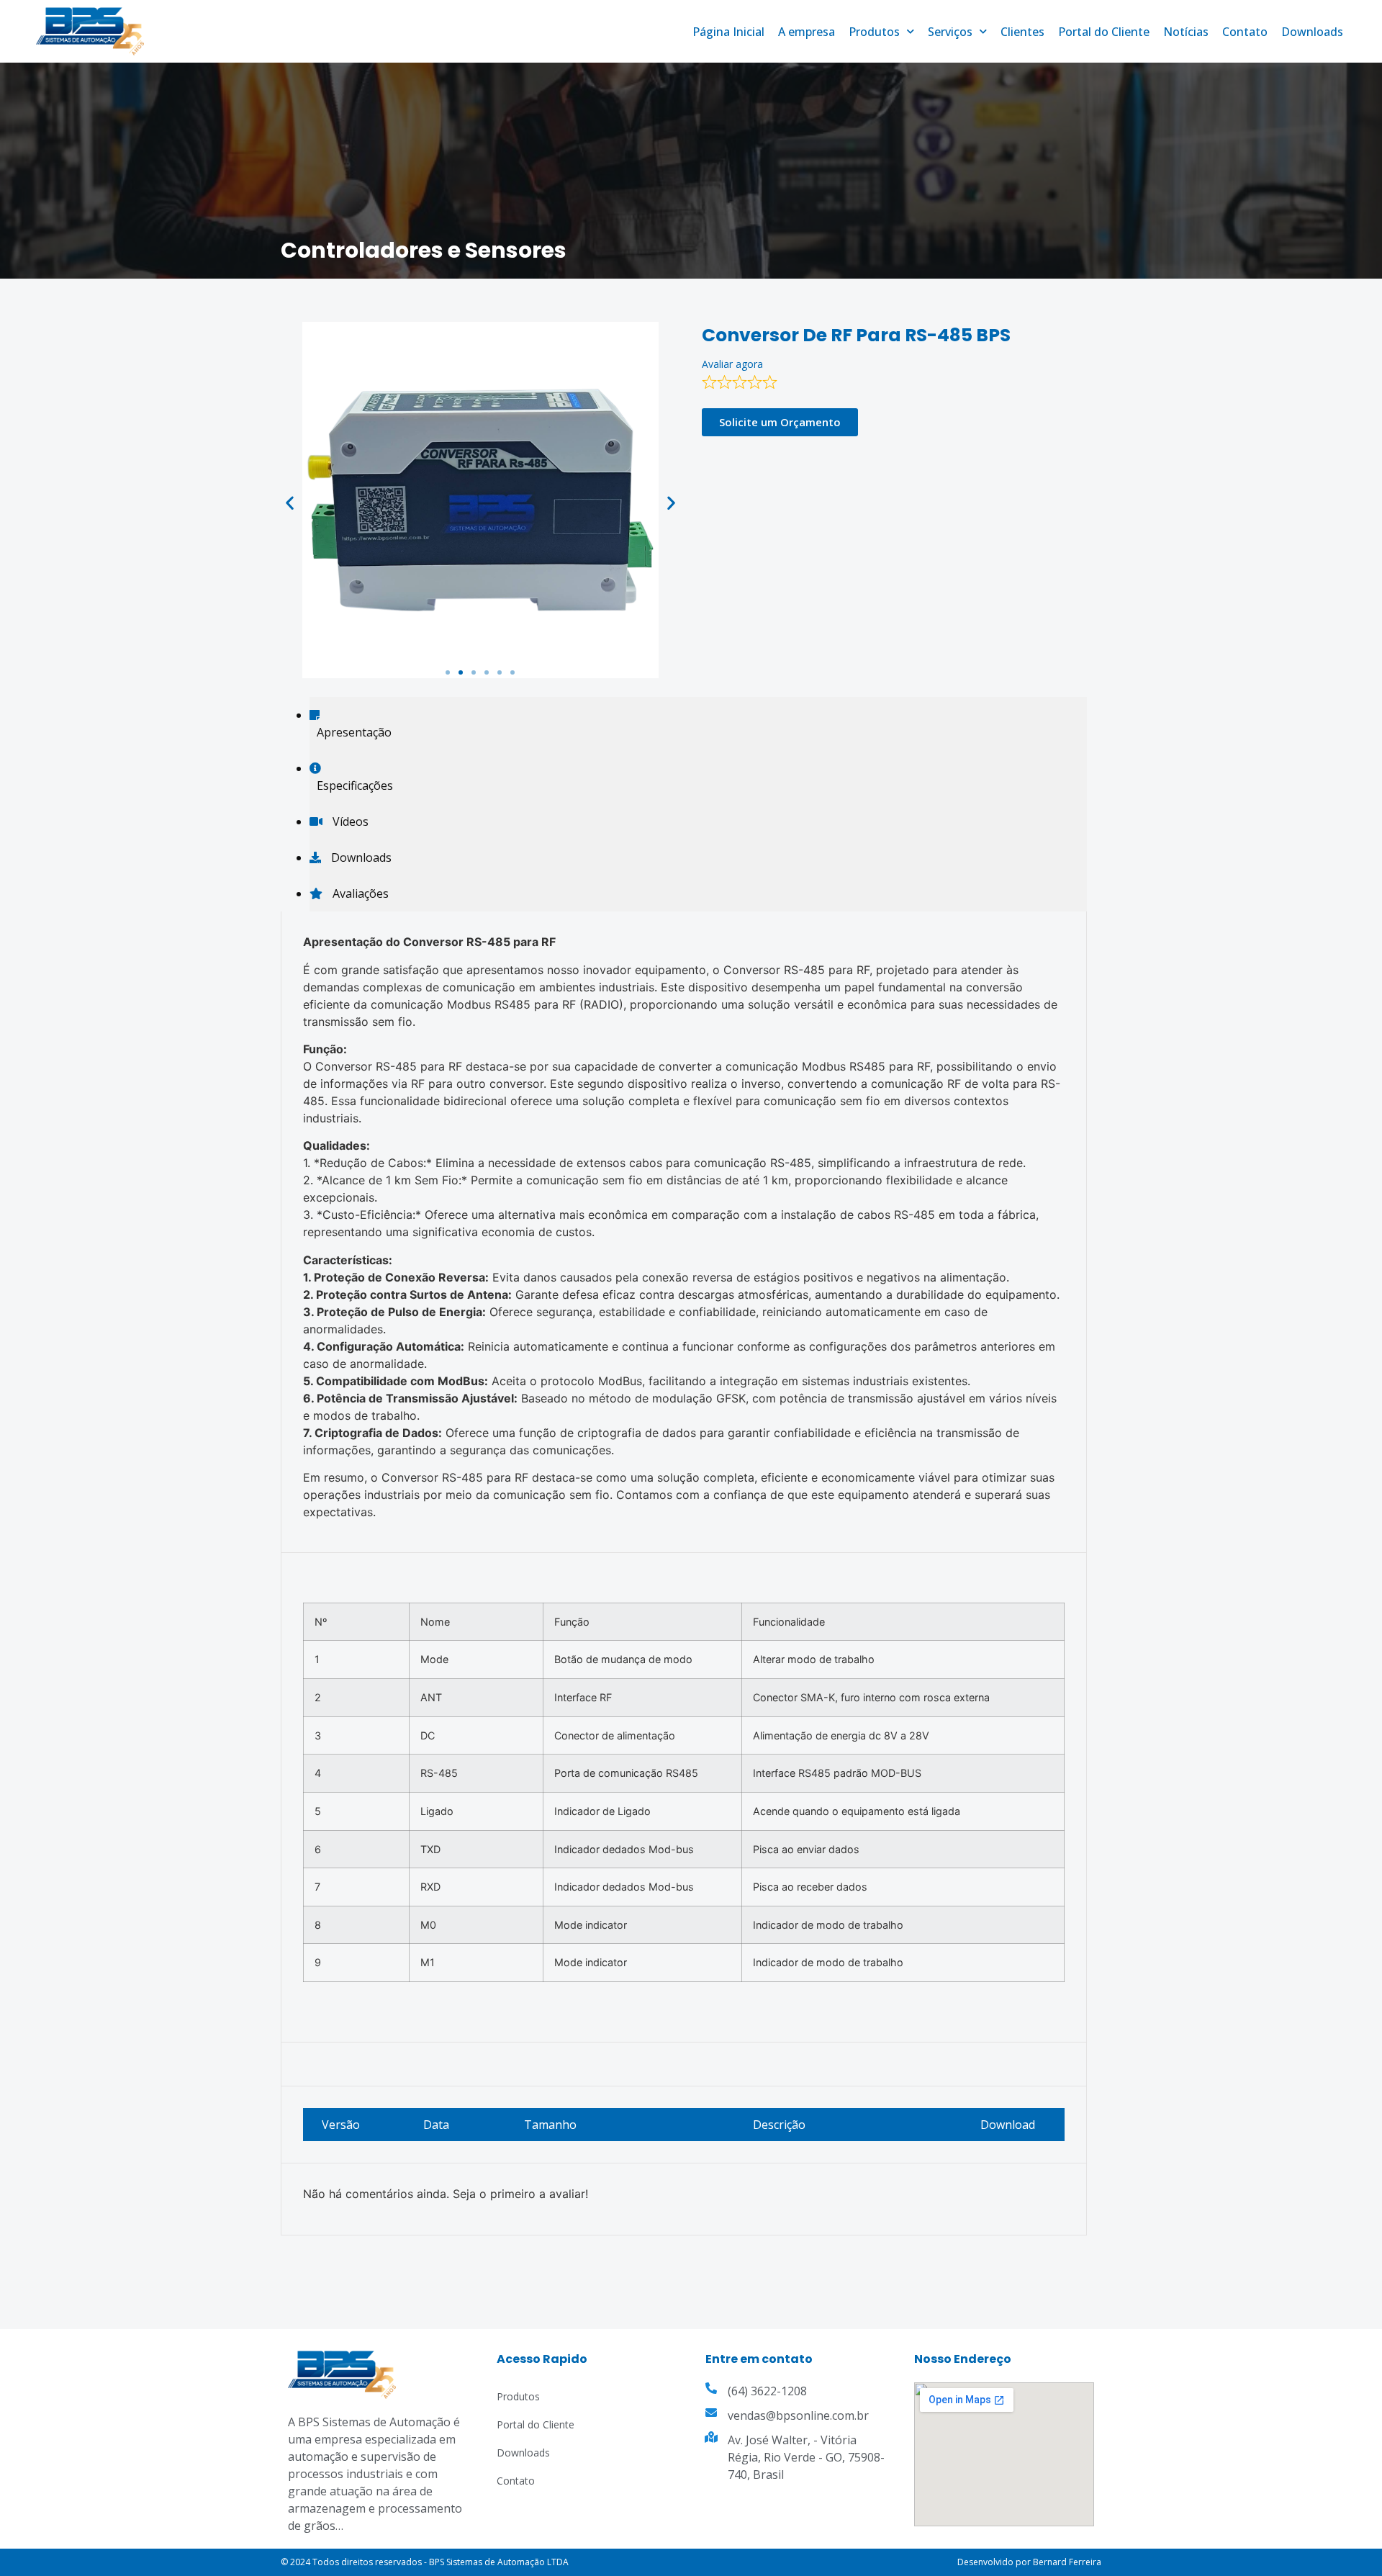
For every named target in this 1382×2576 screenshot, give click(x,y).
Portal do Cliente (1104, 32)
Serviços (950, 32)
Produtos (874, 32)
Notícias (1186, 32)
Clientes (1022, 32)
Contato (1245, 32)
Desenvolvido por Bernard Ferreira (1029, 2562)
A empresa (807, 32)
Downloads (1312, 32)
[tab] (698, 724)
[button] (448, 672)
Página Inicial (728, 32)
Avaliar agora (732, 364)
